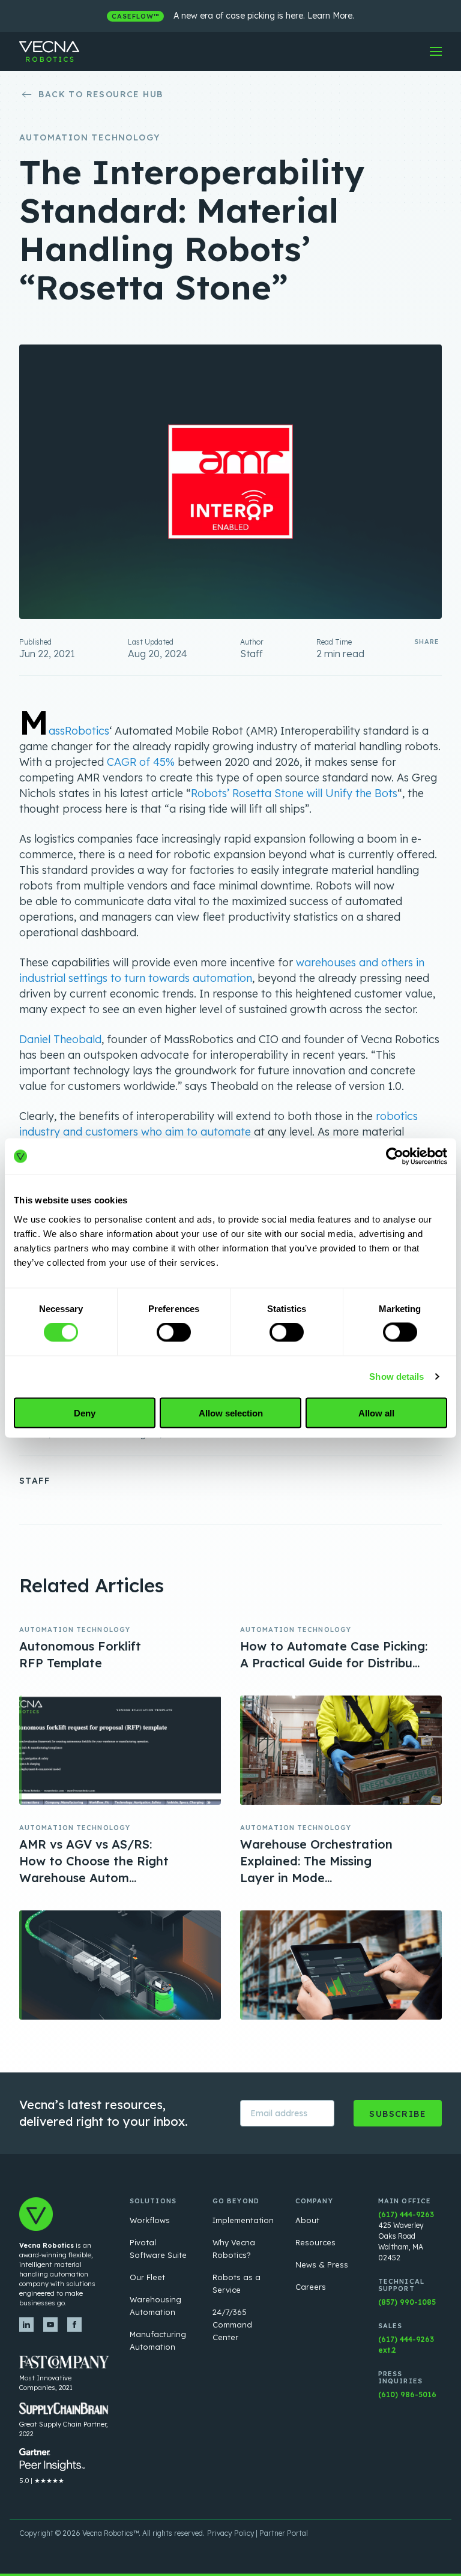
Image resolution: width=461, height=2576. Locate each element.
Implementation (243, 2220)
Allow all (376, 1413)
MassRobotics (64, 731)
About (307, 2220)
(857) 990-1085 (407, 2302)
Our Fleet (147, 2277)
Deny (85, 1413)
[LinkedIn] (26, 2325)
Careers (311, 2287)
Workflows (150, 2220)
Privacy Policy (231, 2533)
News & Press (322, 2265)
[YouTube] (50, 2325)
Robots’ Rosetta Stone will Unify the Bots (294, 793)
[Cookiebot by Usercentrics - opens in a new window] (395, 1157)
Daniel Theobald (60, 1039)
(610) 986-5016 (407, 2394)
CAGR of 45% (141, 762)
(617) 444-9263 (406, 2214)
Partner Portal (284, 2533)
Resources (315, 2242)
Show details (396, 1377)
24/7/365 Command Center (232, 2325)
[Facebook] (74, 2325)
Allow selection (231, 1413)
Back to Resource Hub (101, 94)
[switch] (174, 1332)
